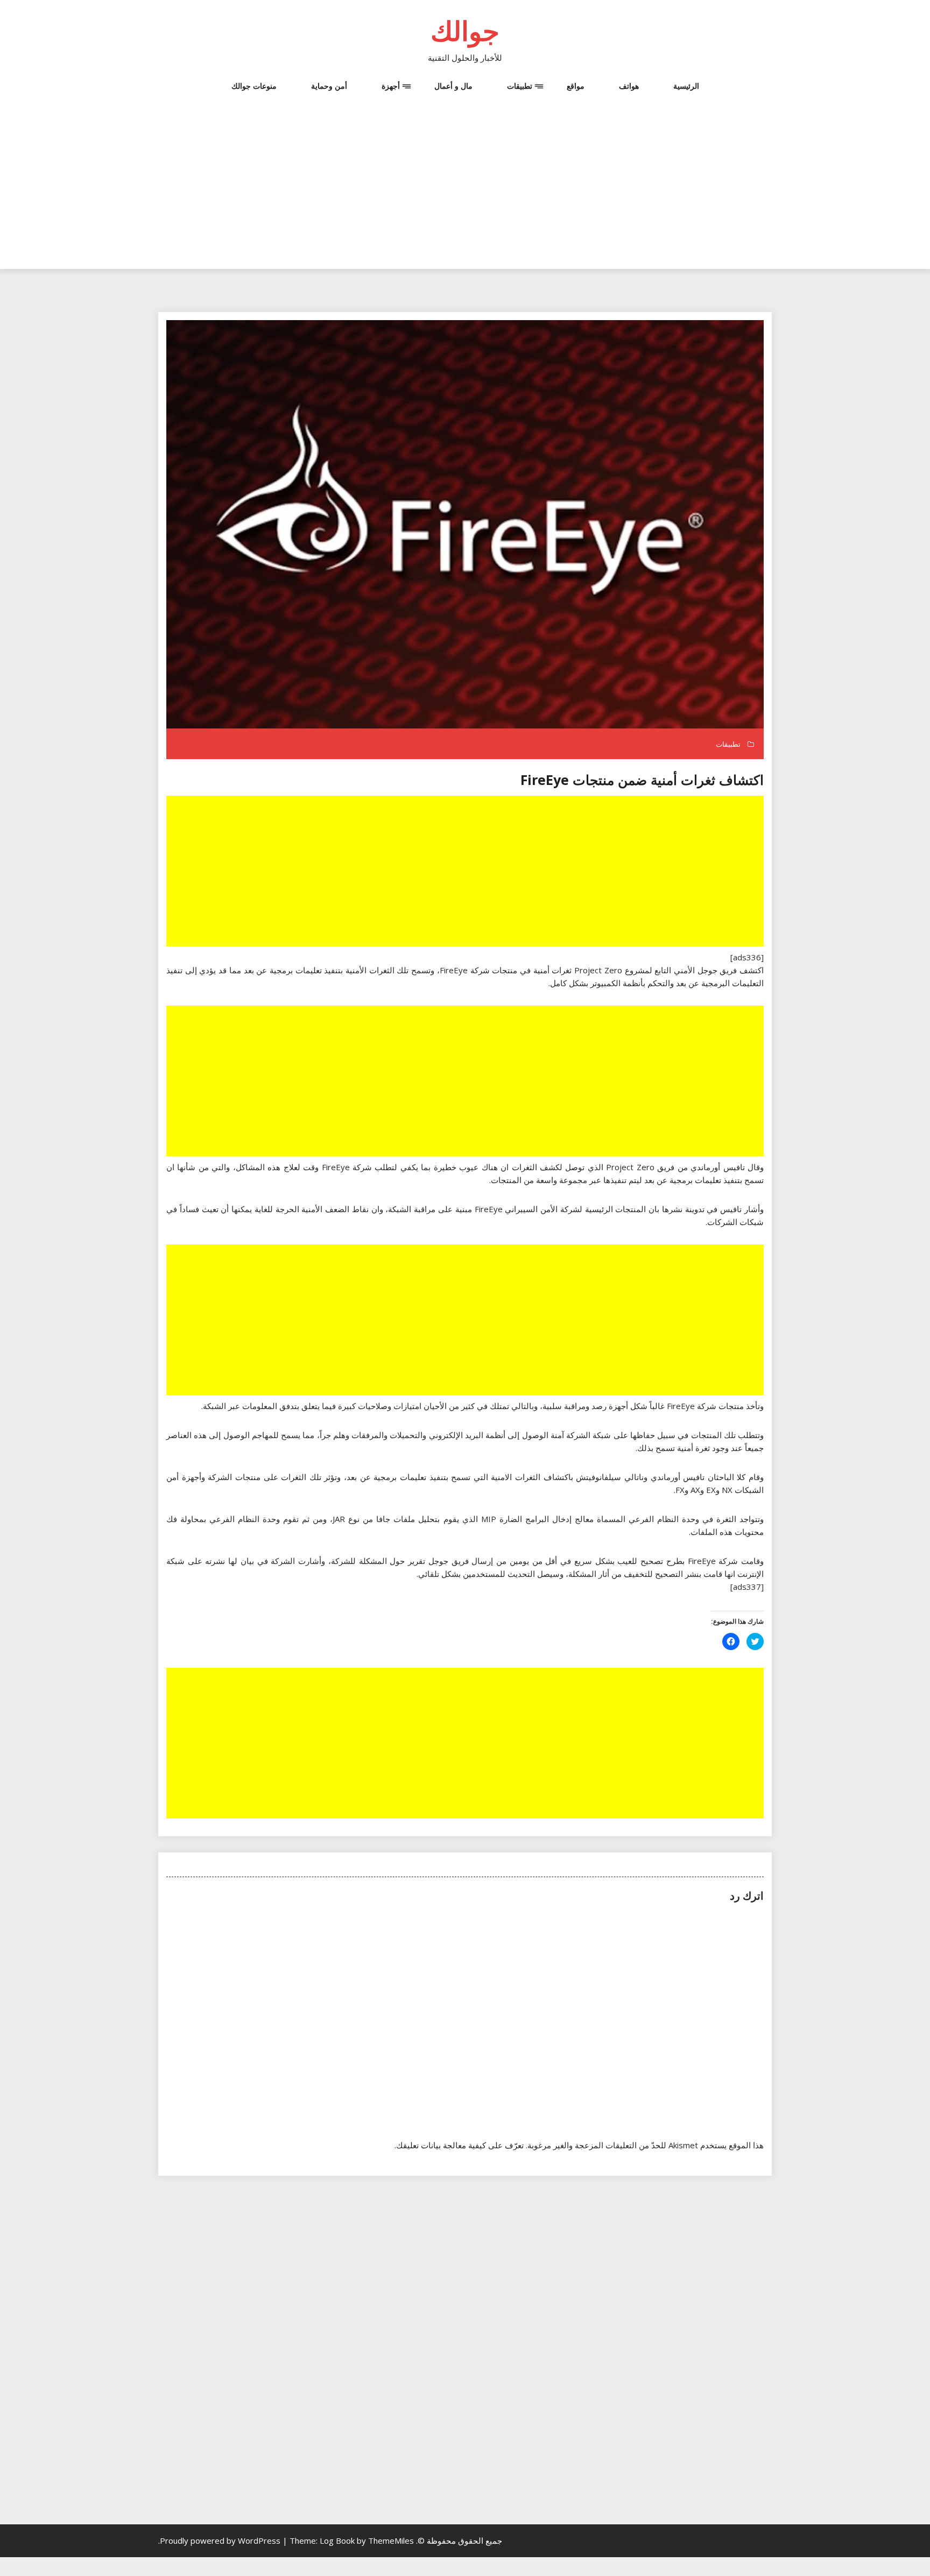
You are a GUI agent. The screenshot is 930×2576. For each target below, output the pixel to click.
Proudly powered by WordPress (221, 2540)
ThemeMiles (391, 2540)
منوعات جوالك (254, 86)
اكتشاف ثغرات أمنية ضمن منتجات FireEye (642, 780)
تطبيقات (520, 86)
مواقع (576, 86)
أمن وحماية (329, 86)
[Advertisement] (465, 194)
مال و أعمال (453, 86)
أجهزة (391, 86)
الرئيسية (686, 86)
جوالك (465, 31)
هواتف (629, 86)
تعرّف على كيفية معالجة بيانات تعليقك (460, 2145)
